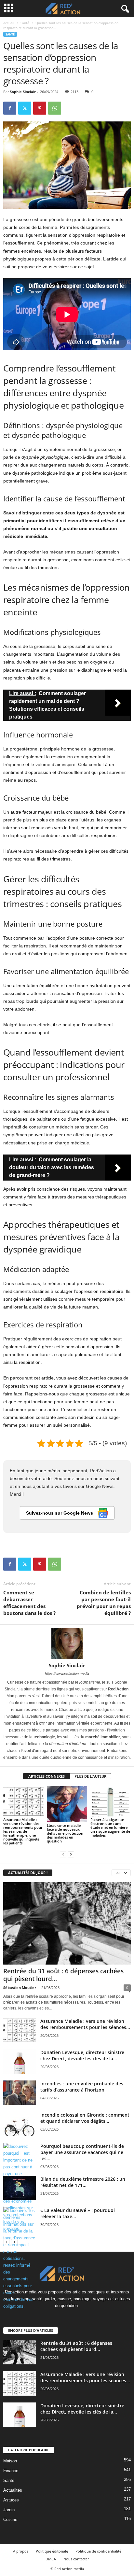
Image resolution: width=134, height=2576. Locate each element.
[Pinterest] (40, 108)
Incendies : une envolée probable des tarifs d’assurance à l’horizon (82, 2087)
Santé (25, 23)
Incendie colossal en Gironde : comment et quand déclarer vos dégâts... (85, 2118)
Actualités (13, 2490)
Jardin (9, 2510)
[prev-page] (63, 1854)
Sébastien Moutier (20, 1988)
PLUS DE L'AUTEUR (90, 1776)
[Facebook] (10, 108)
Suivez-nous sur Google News (60, 1513)
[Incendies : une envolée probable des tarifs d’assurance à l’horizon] (20, 2093)
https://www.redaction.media (67, 1673)
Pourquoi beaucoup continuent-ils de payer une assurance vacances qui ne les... (82, 2152)
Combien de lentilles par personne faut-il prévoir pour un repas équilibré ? (104, 1603)
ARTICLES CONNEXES (47, 1776)
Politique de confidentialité (98, 2551)
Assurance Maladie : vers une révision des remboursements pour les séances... (85, 2024)
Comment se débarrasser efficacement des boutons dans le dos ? (29, 1603)
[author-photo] (67, 1644)
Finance (11, 2471)
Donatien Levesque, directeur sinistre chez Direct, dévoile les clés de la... (82, 2055)
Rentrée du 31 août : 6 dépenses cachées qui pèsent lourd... (63, 1975)
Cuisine (10, 2520)
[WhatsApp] (55, 108)
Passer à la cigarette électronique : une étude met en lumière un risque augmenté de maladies (110, 1827)
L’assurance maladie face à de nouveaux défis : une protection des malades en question (65, 1833)
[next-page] (71, 1854)
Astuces (11, 2500)
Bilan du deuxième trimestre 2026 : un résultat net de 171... (83, 2182)
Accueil (9, 23)
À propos (21, 2551)
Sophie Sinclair (23, 92)
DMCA (51, 2559)
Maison (10, 2461)
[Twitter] (25, 108)
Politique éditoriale (52, 2551)
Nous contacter (76, 2559)
